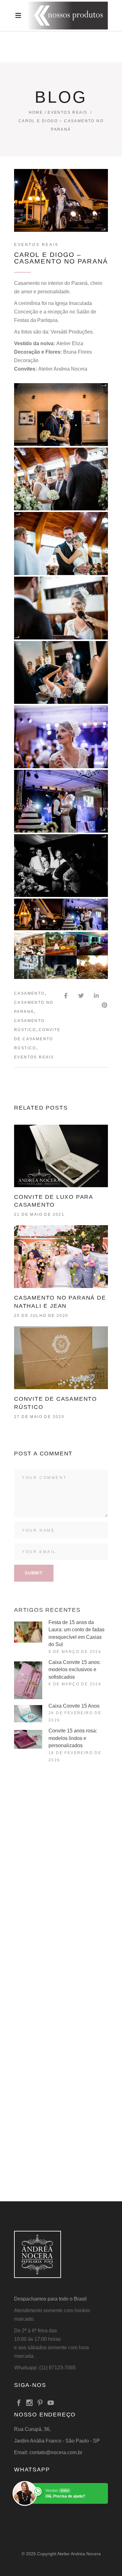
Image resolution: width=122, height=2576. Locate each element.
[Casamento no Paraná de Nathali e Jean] (61, 1257)
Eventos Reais (67, 112)
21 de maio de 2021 (39, 1215)
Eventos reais (34, 1057)
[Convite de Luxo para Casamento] (61, 1156)
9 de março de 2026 (75, 1652)
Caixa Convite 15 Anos (74, 1706)
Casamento (29, 993)
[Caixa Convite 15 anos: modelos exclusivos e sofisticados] (28, 1680)
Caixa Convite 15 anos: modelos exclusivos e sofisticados (74, 1670)
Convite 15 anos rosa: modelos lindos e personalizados (73, 1738)
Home (36, 112)
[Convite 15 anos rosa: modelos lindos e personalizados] (28, 1739)
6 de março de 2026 (75, 1684)
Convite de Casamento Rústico (37, 1039)
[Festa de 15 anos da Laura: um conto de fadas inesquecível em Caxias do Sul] (28, 1632)
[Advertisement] (61, 1843)
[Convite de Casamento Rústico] (61, 1358)
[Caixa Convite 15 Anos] (28, 1714)
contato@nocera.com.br (56, 2452)
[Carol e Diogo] (61, 415)
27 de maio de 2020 (39, 1417)
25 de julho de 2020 (41, 1316)
